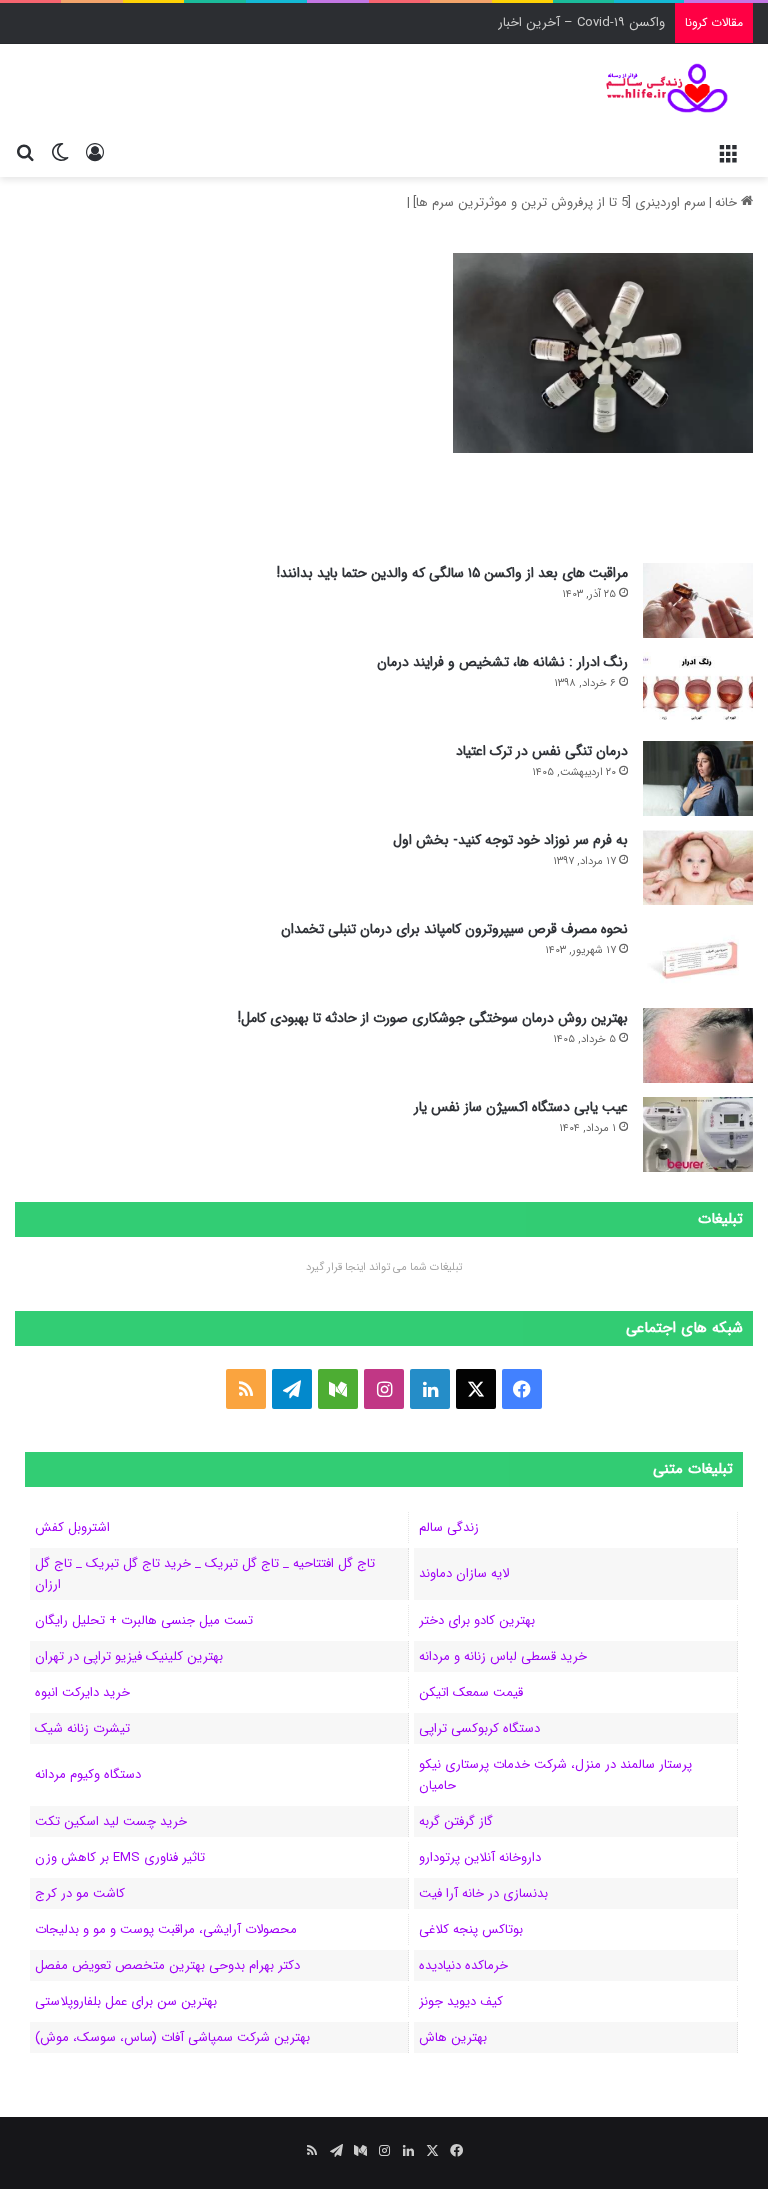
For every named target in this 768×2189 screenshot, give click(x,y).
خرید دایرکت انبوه (82, 1692)
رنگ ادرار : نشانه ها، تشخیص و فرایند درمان (502, 662)
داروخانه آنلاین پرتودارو (480, 1857)
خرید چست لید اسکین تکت (111, 1821)
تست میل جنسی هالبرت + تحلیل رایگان (144, 1620)
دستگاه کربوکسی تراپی (479, 1728)
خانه (728, 202)
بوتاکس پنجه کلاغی (471, 1929)
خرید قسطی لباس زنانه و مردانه (503, 1656)
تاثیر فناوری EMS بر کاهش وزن (120, 1857)
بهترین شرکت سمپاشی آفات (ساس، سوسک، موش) (172, 2037)
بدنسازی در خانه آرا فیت (483, 1893)
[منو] (728, 152)
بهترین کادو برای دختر (477, 1620)
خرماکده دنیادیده (463, 1965)
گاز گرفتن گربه (456, 1821)
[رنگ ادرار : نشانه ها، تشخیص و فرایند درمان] (698, 689)
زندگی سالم (449, 1527)
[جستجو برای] (25, 152)
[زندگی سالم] (658, 88)
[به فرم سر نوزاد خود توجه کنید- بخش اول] (698, 867)
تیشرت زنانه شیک (82, 1728)
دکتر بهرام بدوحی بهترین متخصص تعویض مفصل (167, 1965)
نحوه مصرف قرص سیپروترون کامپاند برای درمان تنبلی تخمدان (454, 929)
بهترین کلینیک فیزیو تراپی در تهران (129, 1656)
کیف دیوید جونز (461, 2001)
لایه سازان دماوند (464, 1573)
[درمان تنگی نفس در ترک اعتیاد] (698, 778)
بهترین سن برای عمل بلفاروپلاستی (126, 2001)
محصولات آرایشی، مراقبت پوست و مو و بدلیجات (166, 1929)
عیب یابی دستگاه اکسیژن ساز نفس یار (521, 1107)
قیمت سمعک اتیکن (471, 1692)
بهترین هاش (453, 2037)
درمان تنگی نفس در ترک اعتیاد (542, 751)
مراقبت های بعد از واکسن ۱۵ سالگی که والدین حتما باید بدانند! (452, 573)
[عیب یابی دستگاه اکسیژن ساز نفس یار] (698, 1134)
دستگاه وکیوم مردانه (88, 1774)
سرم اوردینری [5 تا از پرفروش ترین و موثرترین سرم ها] (559, 202)
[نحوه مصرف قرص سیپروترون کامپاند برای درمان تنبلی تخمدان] (698, 956)
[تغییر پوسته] (60, 152)
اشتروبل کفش (72, 1527)
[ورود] (95, 152)
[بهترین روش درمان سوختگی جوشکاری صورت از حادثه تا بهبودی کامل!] (698, 1045)
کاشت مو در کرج (80, 1893)
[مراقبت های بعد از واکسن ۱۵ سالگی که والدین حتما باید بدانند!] (698, 600)
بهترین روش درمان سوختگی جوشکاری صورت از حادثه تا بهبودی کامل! (433, 1018)
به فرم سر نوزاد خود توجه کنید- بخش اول (510, 840)
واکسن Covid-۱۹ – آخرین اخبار (581, 22)
